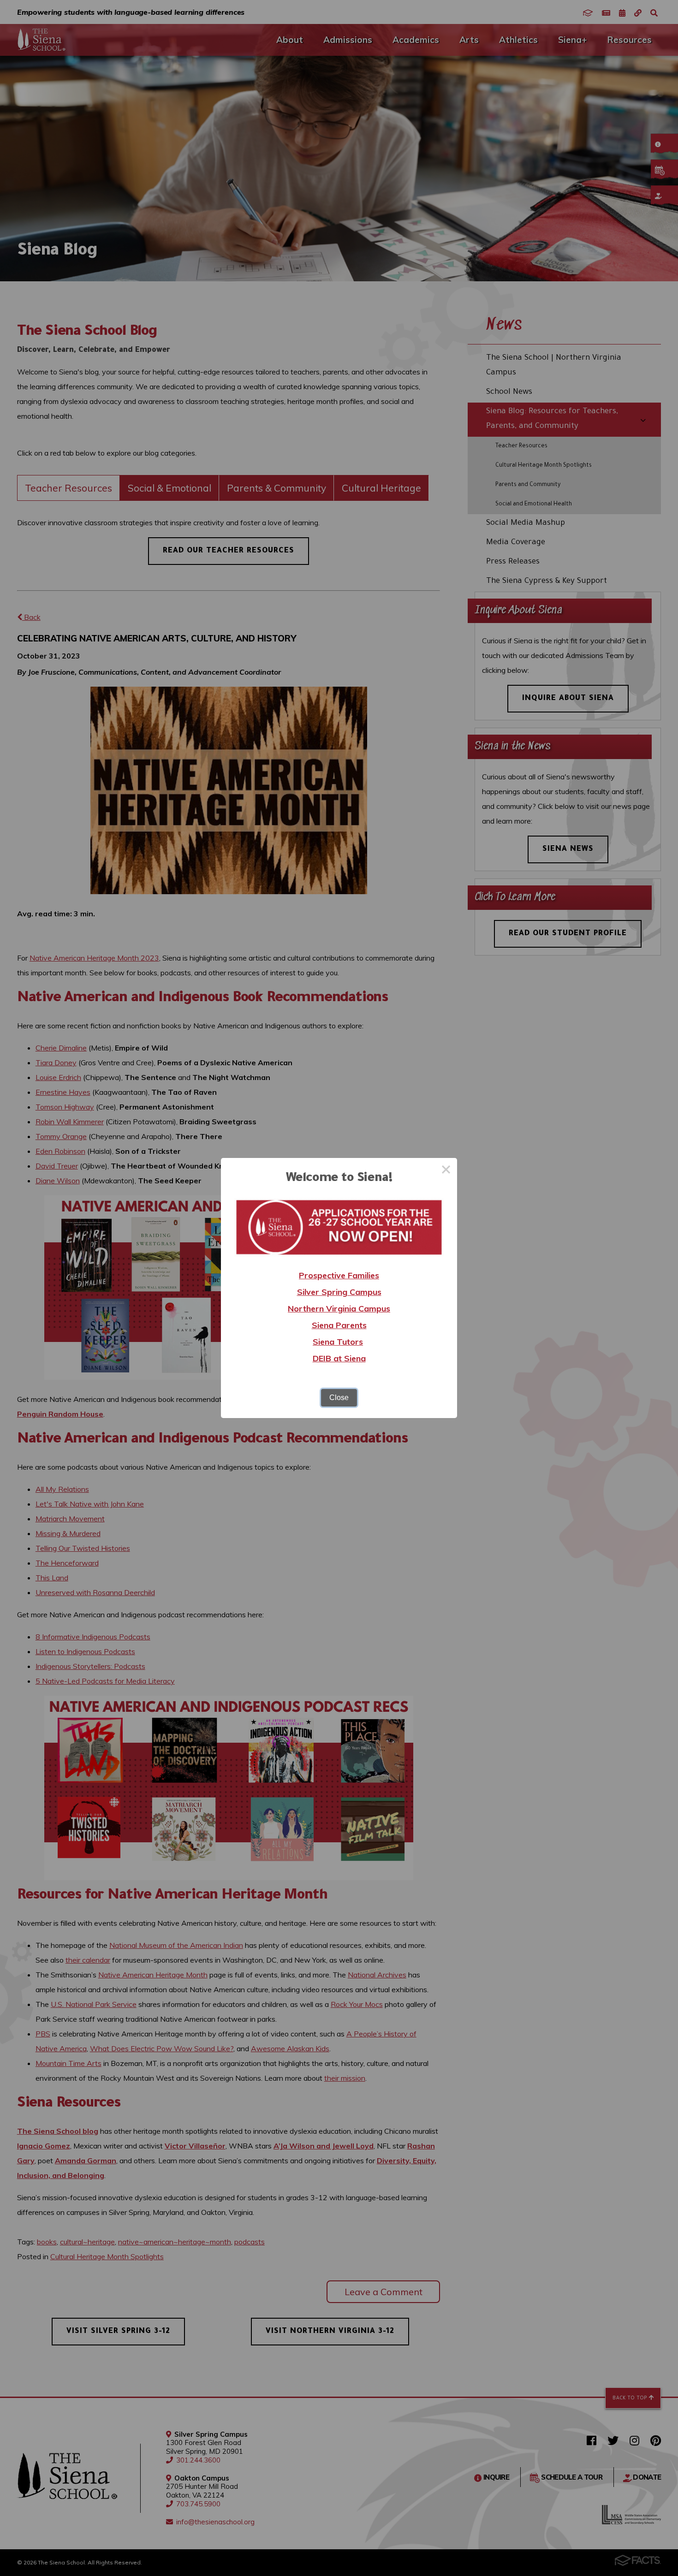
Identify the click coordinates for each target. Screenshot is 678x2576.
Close (339, 1398)
